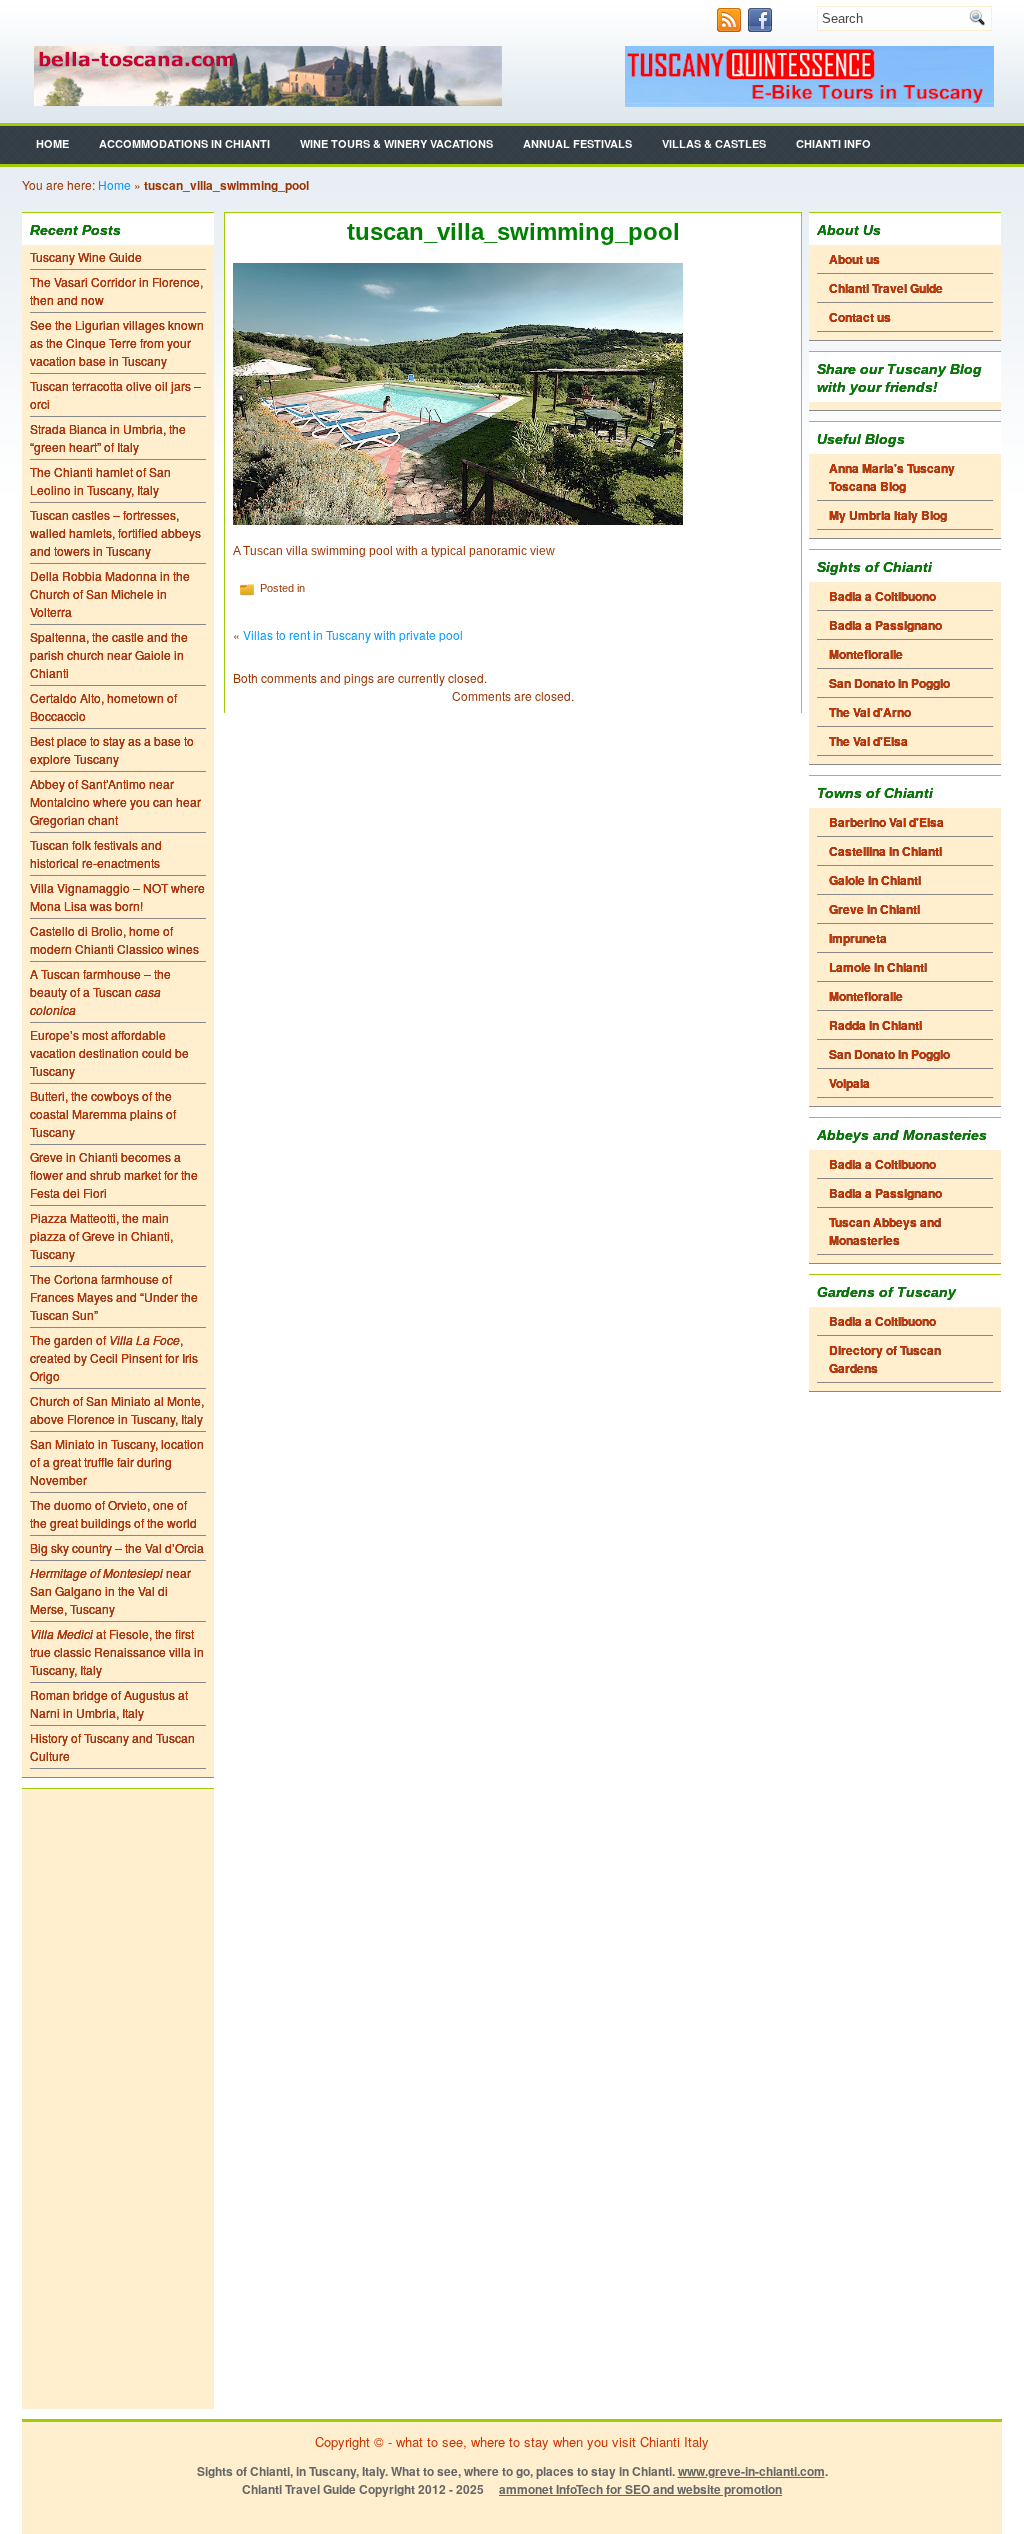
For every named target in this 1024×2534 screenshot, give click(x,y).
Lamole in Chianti (878, 967)
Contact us (860, 317)
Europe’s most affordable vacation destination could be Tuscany (109, 1052)
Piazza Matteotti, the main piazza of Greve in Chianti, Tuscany (101, 1235)
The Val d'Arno (870, 712)
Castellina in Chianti (885, 851)
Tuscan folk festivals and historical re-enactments (96, 853)
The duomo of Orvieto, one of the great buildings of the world (113, 1513)
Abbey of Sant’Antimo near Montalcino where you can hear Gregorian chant (115, 801)
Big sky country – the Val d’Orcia (117, 1547)
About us (854, 259)
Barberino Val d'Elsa (886, 822)
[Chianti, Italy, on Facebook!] (762, 26)
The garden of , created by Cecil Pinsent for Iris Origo (114, 1357)
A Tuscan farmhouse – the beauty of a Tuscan (100, 991)
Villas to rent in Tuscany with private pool (353, 634)
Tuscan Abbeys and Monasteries (885, 1231)
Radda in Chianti (875, 1025)
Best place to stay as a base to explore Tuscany (112, 749)
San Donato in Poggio (889, 683)
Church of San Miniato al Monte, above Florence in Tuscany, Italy (117, 1409)
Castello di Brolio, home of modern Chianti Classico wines (114, 939)
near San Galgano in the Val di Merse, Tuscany (110, 1590)
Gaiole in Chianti (875, 880)
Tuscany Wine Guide (86, 256)
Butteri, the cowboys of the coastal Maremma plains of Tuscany (103, 1113)
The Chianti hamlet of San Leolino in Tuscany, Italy (100, 480)
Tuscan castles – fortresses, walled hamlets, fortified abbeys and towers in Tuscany (115, 532)
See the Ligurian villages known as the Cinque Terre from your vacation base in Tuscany (117, 342)
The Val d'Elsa (868, 741)
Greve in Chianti (874, 909)
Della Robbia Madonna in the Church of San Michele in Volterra (110, 593)
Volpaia (849, 1083)
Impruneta (858, 938)
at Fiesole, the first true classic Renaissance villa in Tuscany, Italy (117, 1651)
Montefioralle (866, 654)
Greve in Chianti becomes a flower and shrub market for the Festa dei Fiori (114, 1174)
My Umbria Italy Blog (888, 515)
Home (52, 143)
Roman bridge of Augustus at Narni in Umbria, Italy (109, 1703)
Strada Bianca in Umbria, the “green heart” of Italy (108, 437)
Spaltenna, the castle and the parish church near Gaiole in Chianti (109, 654)
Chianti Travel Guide (886, 288)
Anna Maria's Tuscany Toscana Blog (892, 477)
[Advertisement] (118, 2099)
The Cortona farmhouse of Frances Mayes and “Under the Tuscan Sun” (114, 1296)
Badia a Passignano (885, 625)
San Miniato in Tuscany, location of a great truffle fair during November (117, 1461)
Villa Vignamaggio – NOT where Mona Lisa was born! (117, 896)
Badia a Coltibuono (882, 596)
